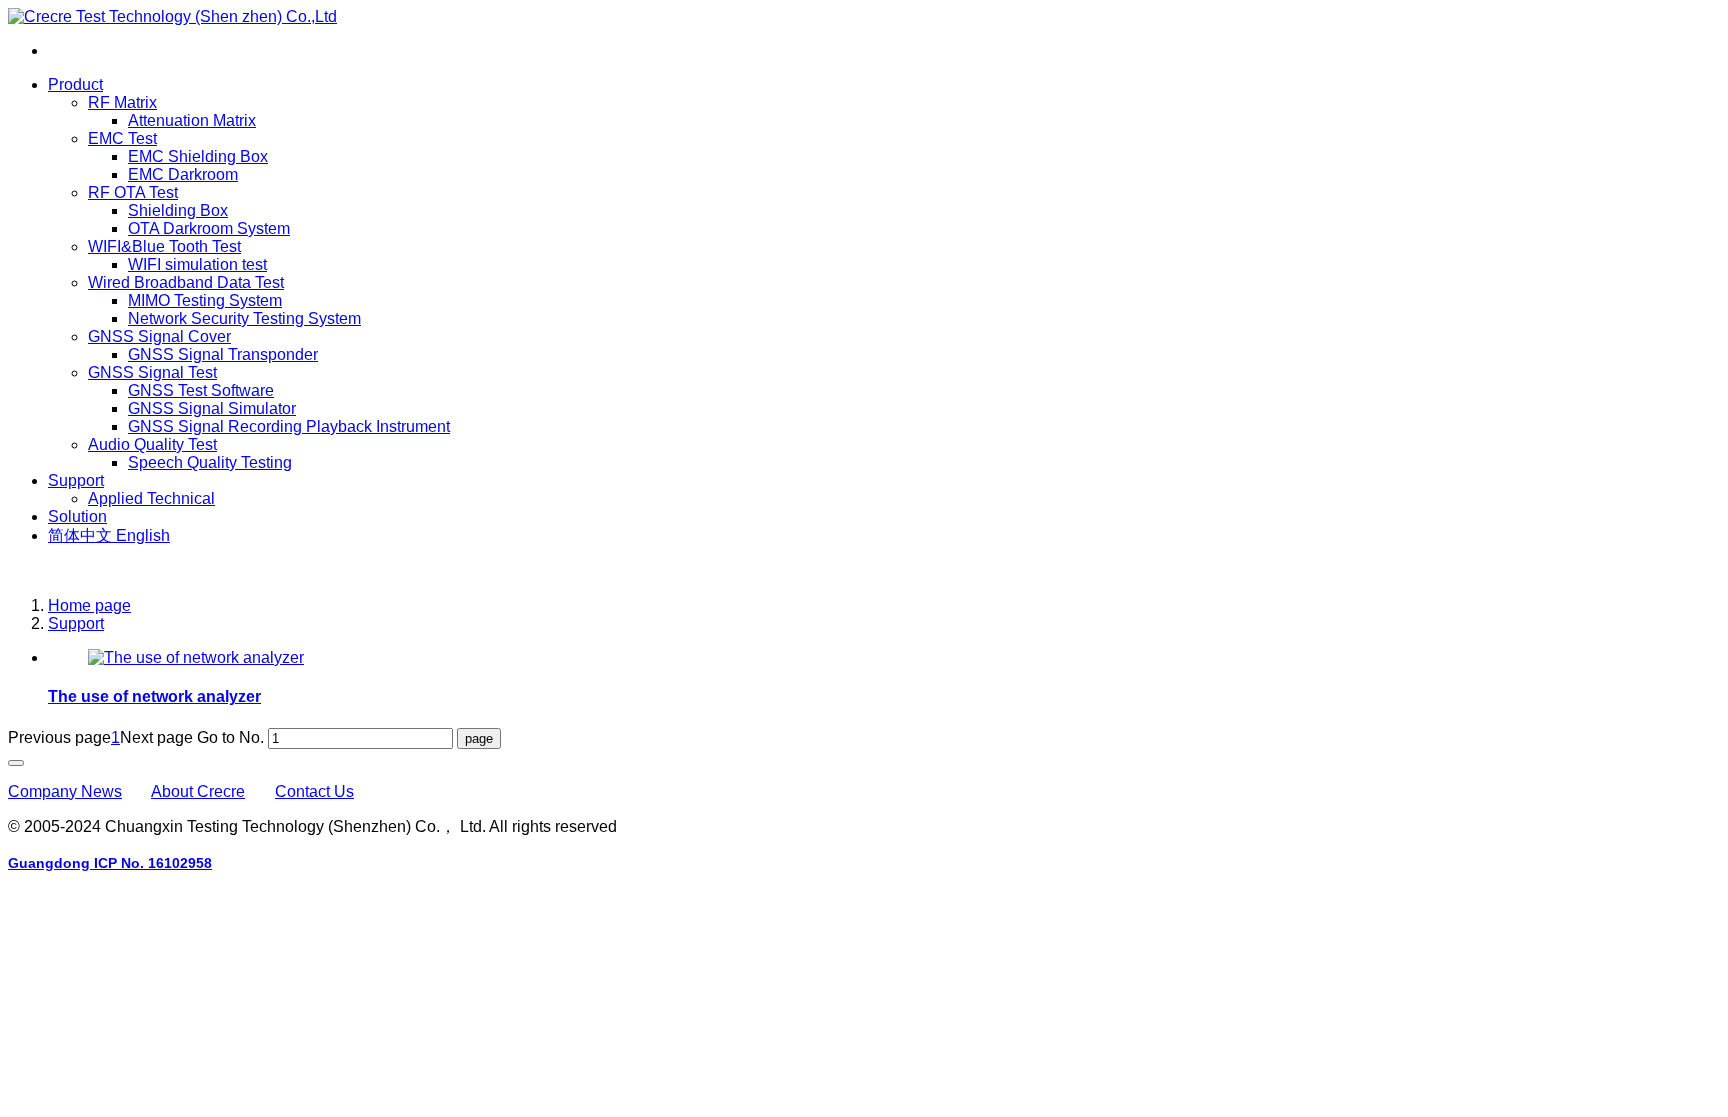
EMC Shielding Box (198, 156)
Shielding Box (178, 210)
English (143, 535)
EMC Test (122, 138)
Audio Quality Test (152, 444)
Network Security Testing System (244, 318)
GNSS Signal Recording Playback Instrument (289, 426)
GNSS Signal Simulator (212, 408)
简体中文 (82, 535)
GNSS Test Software (201, 390)
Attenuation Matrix (192, 120)
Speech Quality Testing (210, 462)
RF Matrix (122, 102)
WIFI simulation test (197, 264)
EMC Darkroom (183, 174)
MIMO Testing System (205, 300)
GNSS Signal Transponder (223, 354)
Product (75, 84)
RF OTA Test (133, 192)
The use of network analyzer (154, 696)
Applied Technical (151, 498)
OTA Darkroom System (209, 228)
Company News (65, 791)
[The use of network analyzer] (196, 657)
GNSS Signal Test (152, 372)
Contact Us (314, 791)
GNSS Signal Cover (159, 336)
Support (76, 480)
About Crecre (198, 791)
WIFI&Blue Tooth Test (164, 246)
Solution (77, 516)
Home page (89, 605)
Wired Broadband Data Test (186, 282)
